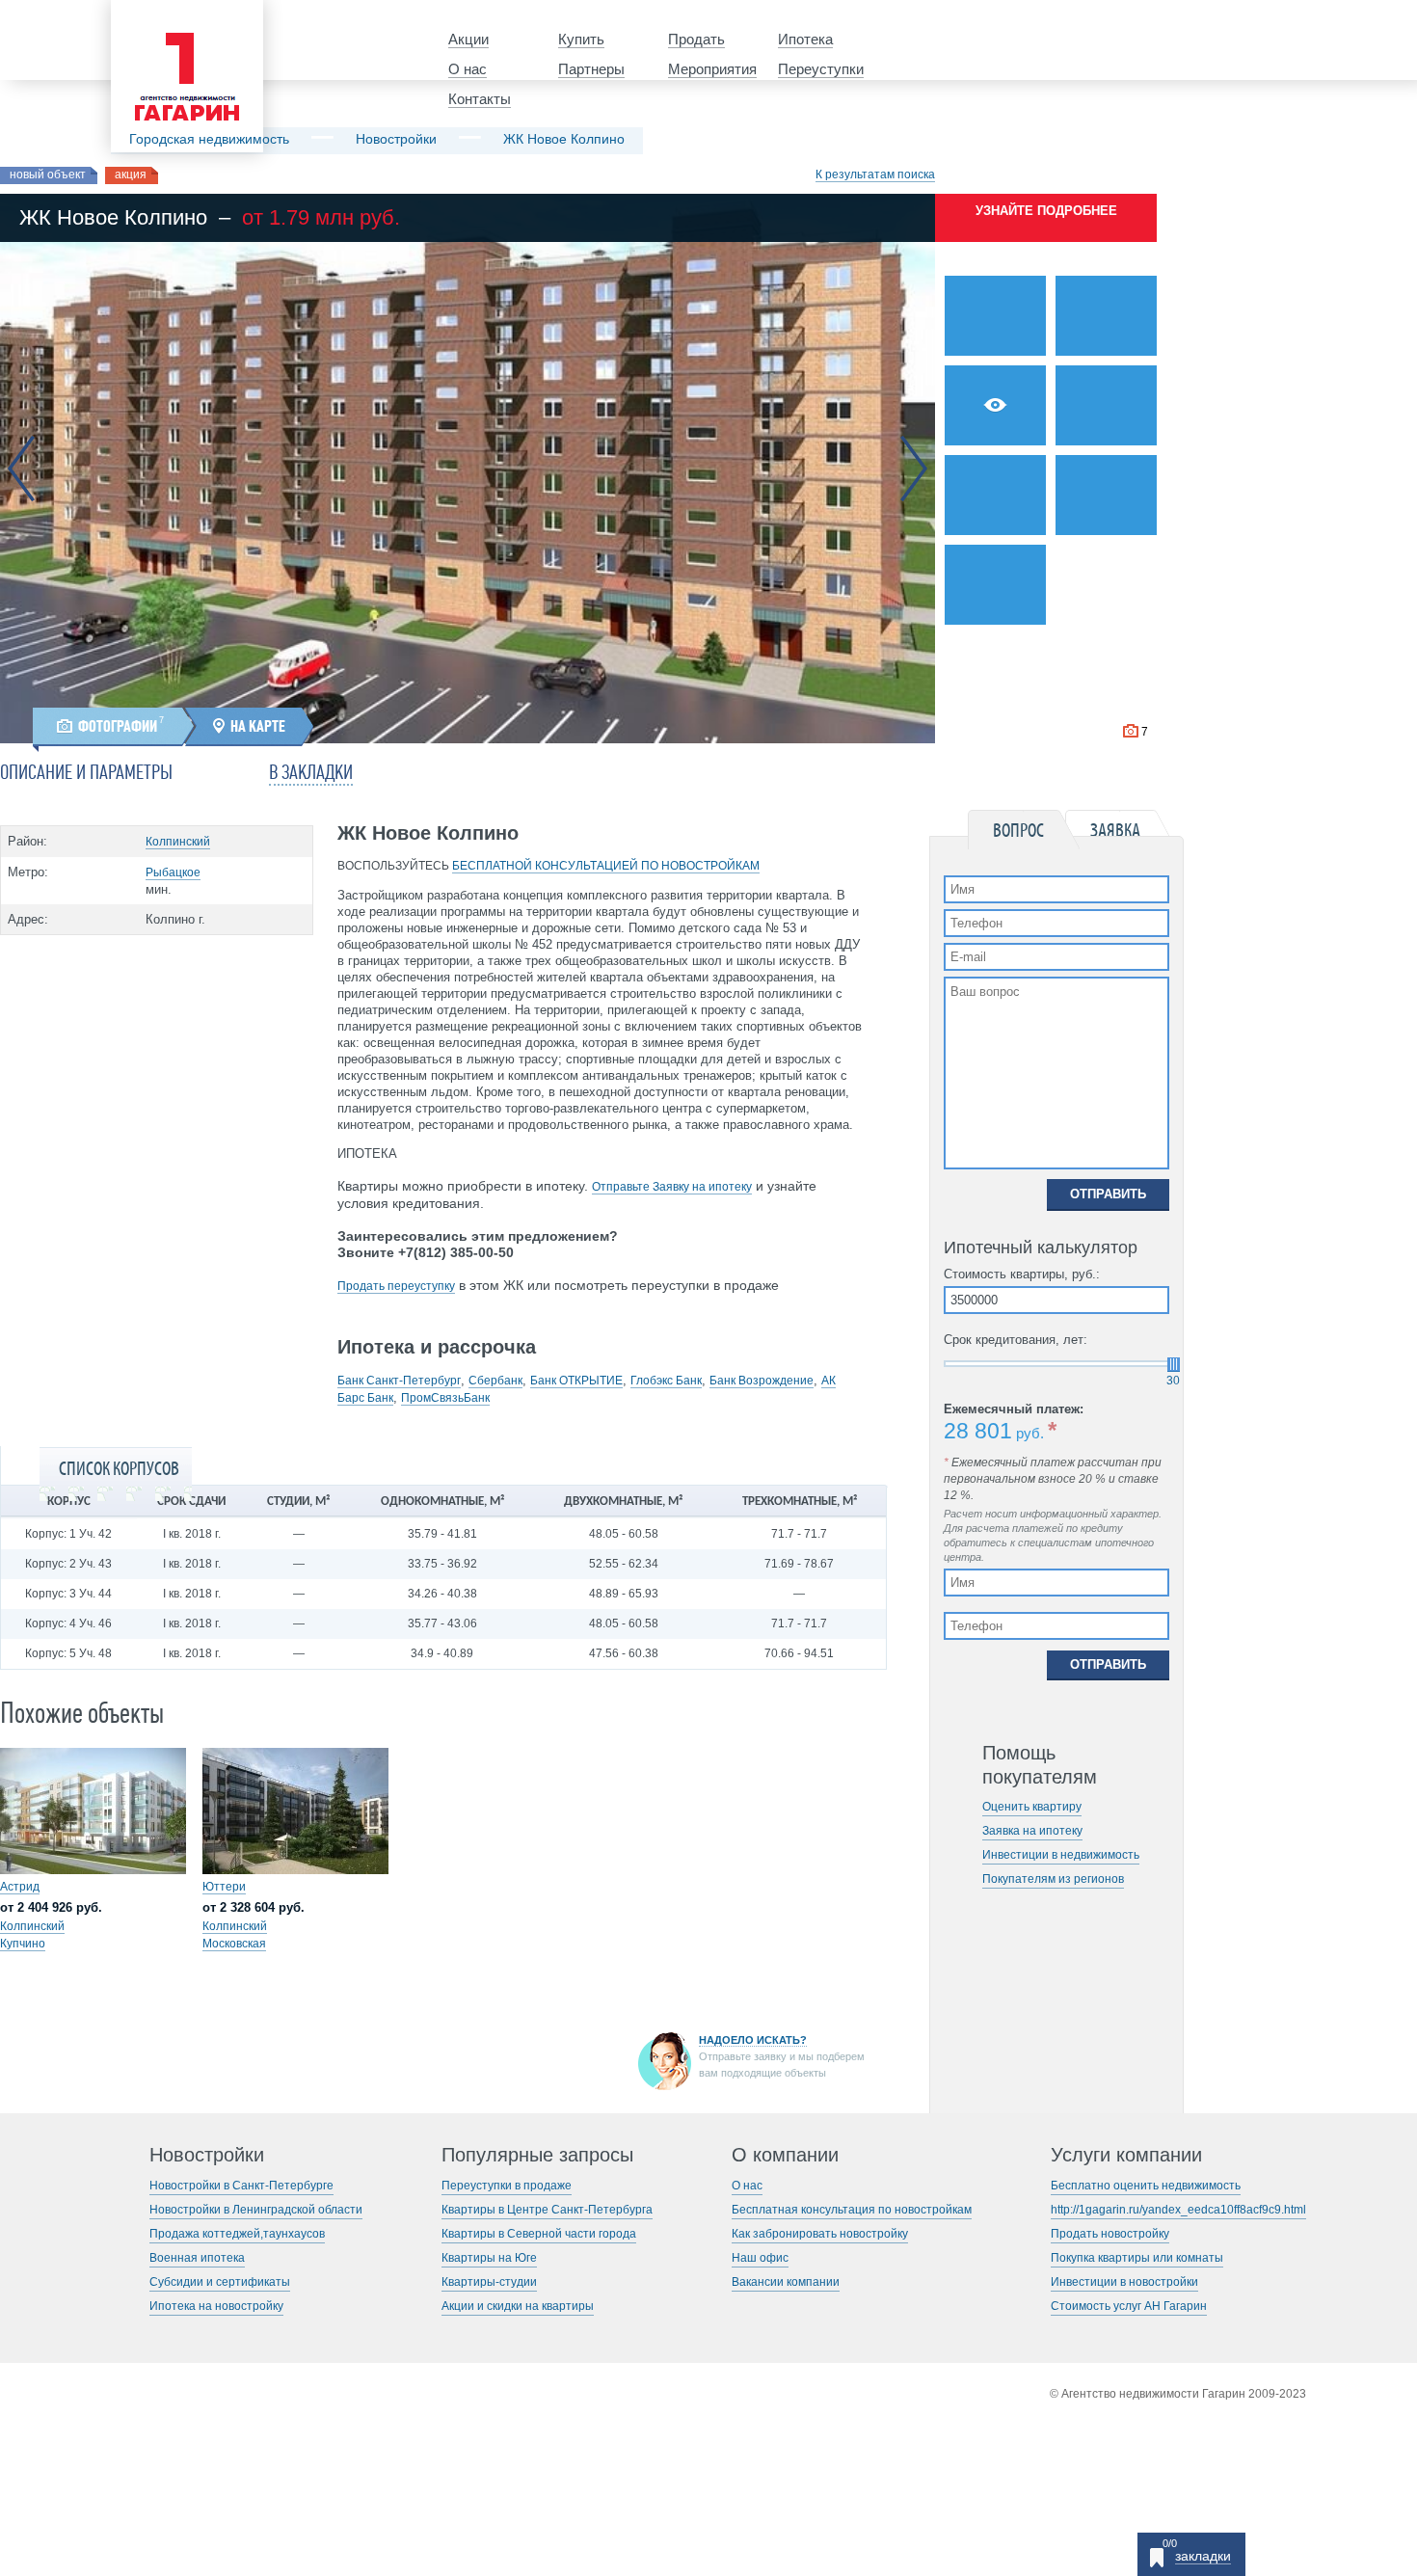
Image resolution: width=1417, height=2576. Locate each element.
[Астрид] (93, 1811)
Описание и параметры (86, 773)
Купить (581, 39)
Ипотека (805, 39)
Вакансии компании (786, 2282)
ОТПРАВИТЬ (1108, 1194)
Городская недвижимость (209, 139)
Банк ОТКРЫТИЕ (576, 1381)
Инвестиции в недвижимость (1061, 1855)
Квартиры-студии (489, 2282)
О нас (468, 69)
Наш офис (760, 2258)
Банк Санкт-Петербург (399, 1381)
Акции (468, 39)
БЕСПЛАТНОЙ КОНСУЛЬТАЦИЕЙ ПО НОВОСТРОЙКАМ (606, 866)
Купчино (23, 1944)
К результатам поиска (875, 174)
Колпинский (178, 842)
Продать (696, 39)
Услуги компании (1126, 2155)
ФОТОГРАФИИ (118, 726)
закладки (1203, 2556)
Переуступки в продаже (507, 2186)
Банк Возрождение (762, 1381)
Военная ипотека (197, 2258)
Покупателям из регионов (1053, 1879)
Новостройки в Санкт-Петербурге (241, 2186)
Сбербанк (495, 1381)
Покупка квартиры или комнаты (1137, 2258)
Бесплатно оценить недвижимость (1146, 2186)
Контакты (480, 99)
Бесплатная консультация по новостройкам (852, 2210)
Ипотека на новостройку (216, 2306)
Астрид (20, 1887)
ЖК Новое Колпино (564, 139)
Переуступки (821, 69)
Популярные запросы (537, 2155)
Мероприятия (712, 69)
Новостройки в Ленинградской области (256, 2210)
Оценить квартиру (1032, 1807)
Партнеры (591, 69)
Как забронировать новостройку (820, 2234)
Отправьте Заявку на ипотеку (672, 1187)
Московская (234, 1944)
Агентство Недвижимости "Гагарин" (181, 16)
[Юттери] (295, 1811)
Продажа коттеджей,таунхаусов (237, 2234)
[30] (1174, 1365)
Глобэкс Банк (666, 1381)
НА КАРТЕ (258, 726)
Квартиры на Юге (489, 2258)
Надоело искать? (753, 2040)
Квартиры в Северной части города (539, 2234)
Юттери (224, 1887)
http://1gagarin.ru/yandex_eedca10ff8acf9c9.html (1178, 2210)
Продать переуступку (396, 1286)
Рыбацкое (173, 872)
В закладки (311, 773)
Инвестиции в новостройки (1124, 2282)
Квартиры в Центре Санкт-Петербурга (547, 2210)
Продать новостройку (1110, 2234)
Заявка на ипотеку (1032, 1831)
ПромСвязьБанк (445, 1398)
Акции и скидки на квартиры (518, 2306)
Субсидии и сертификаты (220, 2282)
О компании (785, 2155)
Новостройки (396, 139)
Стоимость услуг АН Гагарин (1129, 2306)
